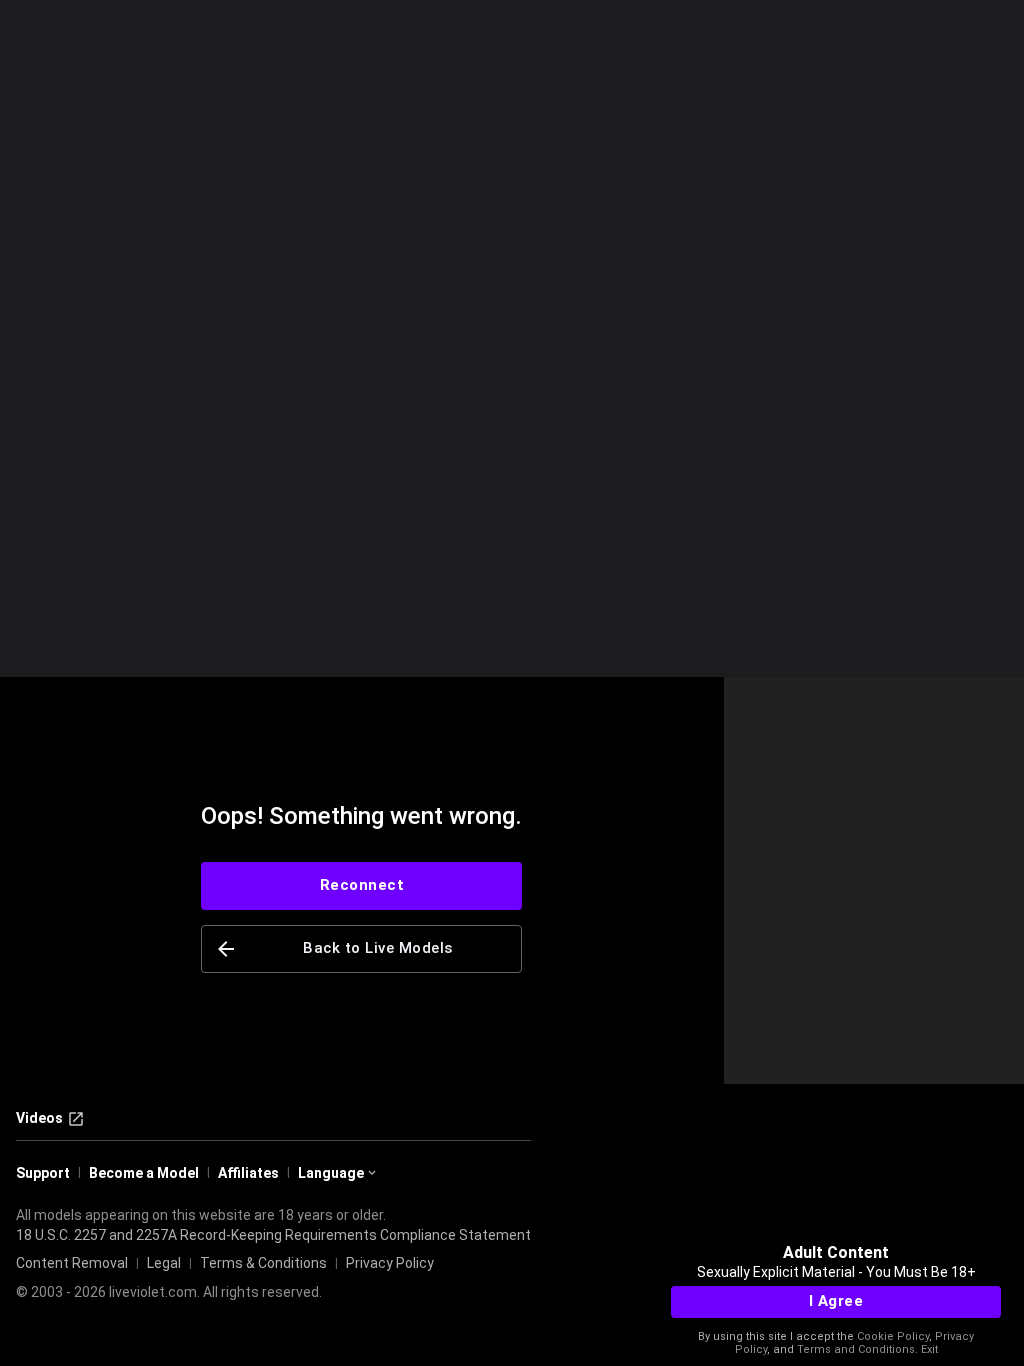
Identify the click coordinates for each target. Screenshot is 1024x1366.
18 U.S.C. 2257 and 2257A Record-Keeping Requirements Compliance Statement (273, 1235)
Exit (929, 1349)
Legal (164, 1263)
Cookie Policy (893, 1336)
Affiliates (248, 1173)
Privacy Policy (390, 1263)
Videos (39, 1118)
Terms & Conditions (263, 1263)
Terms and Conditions (856, 1349)
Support (43, 1173)
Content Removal (72, 1263)
